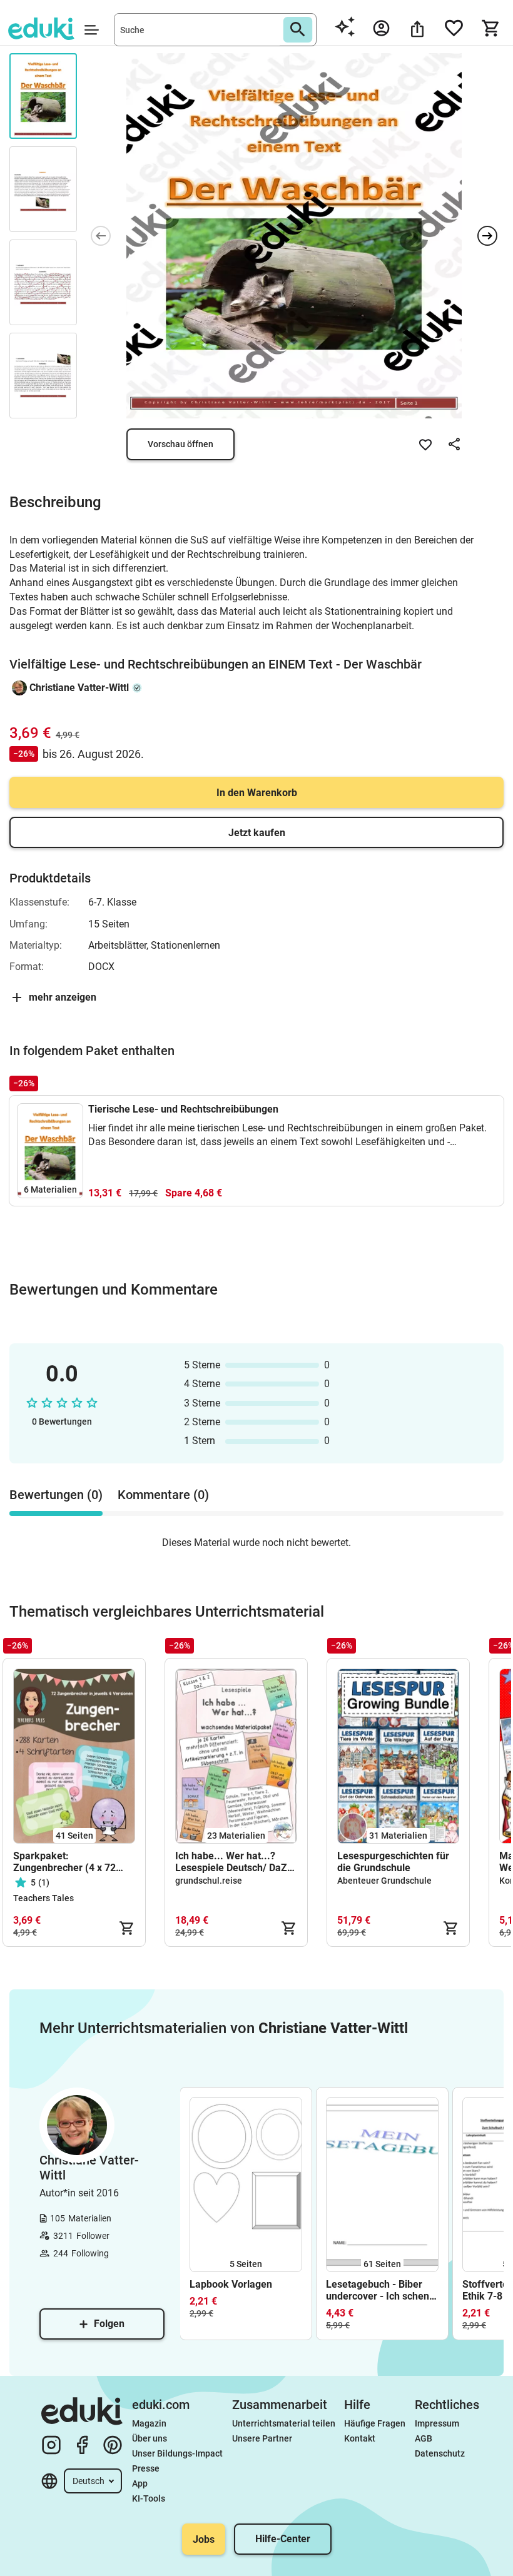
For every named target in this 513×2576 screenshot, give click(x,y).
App (140, 2483)
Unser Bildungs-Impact (177, 2453)
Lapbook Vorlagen (231, 2284)
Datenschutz (440, 2453)
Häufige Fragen (375, 2423)
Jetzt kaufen (257, 833)
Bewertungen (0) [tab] (56, 1495)
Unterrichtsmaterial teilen (284, 2423)
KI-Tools (149, 2498)
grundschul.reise (209, 1881)
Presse (146, 2468)
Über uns (150, 2438)
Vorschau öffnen (180, 444)
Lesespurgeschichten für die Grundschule (393, 1862)
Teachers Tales (43, 1898)
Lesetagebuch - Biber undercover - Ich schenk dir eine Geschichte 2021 (382, 2290)
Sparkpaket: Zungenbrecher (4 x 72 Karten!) (64, 1862)
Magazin (149, 2423)
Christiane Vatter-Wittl (79, 688)
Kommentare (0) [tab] (163, 1495)
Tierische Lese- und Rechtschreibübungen (183, 1109)
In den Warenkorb (257, 793)
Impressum (437, 2423)
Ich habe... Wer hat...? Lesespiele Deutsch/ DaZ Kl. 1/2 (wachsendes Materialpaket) (231, 1862)
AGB (424, 2438)
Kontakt (360, 2438)
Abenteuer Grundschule (384, 1881)
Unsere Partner (262, 2438)
